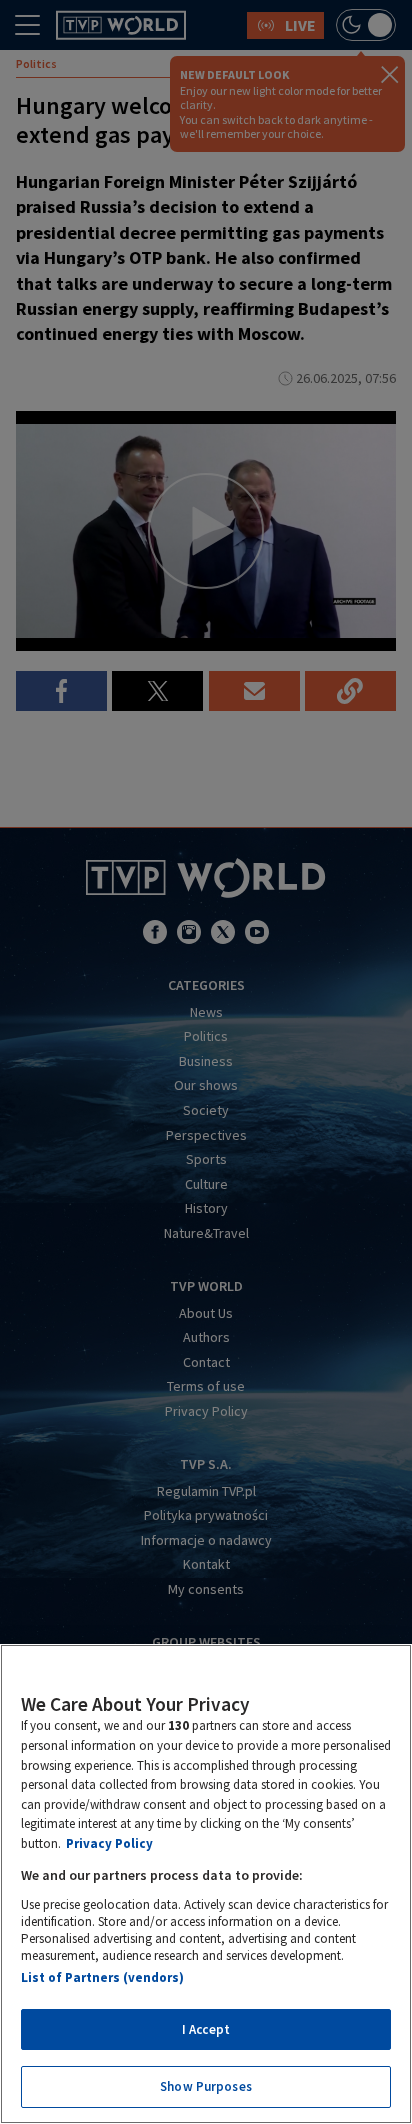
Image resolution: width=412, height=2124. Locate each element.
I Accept (206, 2029)
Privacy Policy (109, 1843)
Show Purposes (206, 2086)
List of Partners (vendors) (102, 1977)
